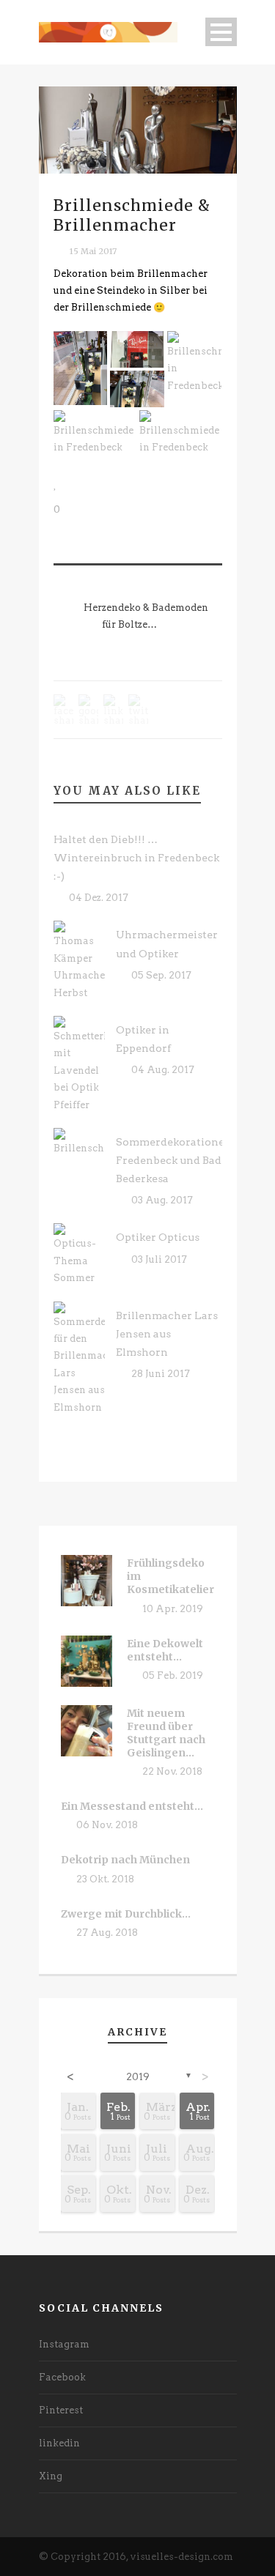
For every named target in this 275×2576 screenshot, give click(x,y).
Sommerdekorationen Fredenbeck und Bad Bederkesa (174, 1160)
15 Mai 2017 (93, 251)
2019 (138, 2077)
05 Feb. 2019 (173, 1675)
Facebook (62, 2377)
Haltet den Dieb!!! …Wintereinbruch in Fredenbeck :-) (136, 858)
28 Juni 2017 (161, 1374)
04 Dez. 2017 (99, 898)
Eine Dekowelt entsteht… (165, 1650)
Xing (51, 2476)
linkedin (59, 2443)
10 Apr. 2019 (173, 1609)
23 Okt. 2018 (105, 1879)
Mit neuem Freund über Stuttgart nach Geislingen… (166, 1733)
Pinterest (61, 2410)
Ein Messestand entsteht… (132, 1806)
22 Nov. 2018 (172, 1771)
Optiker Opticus (158, 1237)
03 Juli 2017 (159, 1259)
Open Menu (221, 32)
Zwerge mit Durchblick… (126, 1914)
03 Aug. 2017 (162, 1200)
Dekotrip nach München (125, 1860)
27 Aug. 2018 (107, 1933)
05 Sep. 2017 (161, 975)
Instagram (64, 2344)
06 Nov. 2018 (107, 1825)
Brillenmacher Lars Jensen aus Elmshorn (167, 1334)
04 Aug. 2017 (163, 1070)
